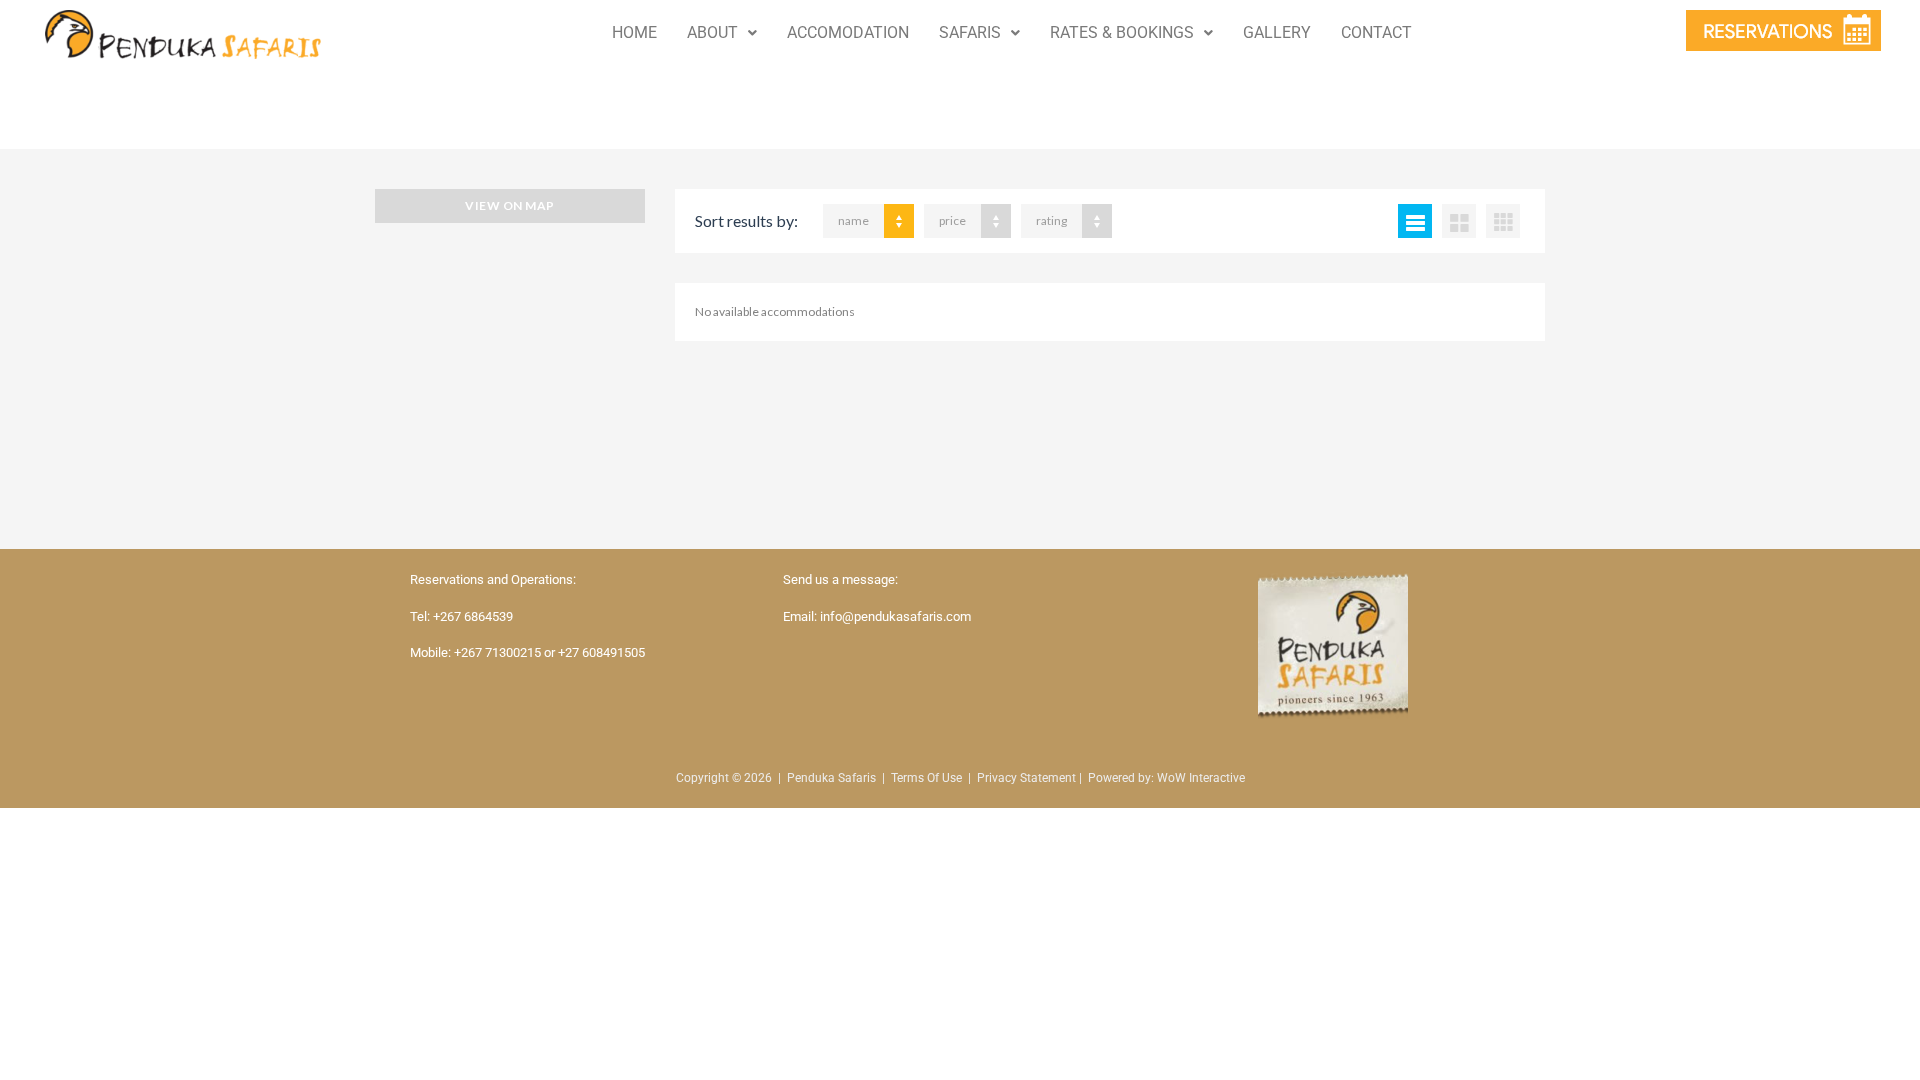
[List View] (1415, 221)
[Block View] (1503, 221)
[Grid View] (1459, 221)
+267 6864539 (473, 616)
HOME (634, 32)
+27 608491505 (601, 652)
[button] (722, 33)
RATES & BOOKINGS (1122, 32)
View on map (509, 205)
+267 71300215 (497, 652)
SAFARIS (970, 32)
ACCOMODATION (848, 32)
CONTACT (1376, 32)
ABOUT (712, 32)
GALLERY (1277, 32)
